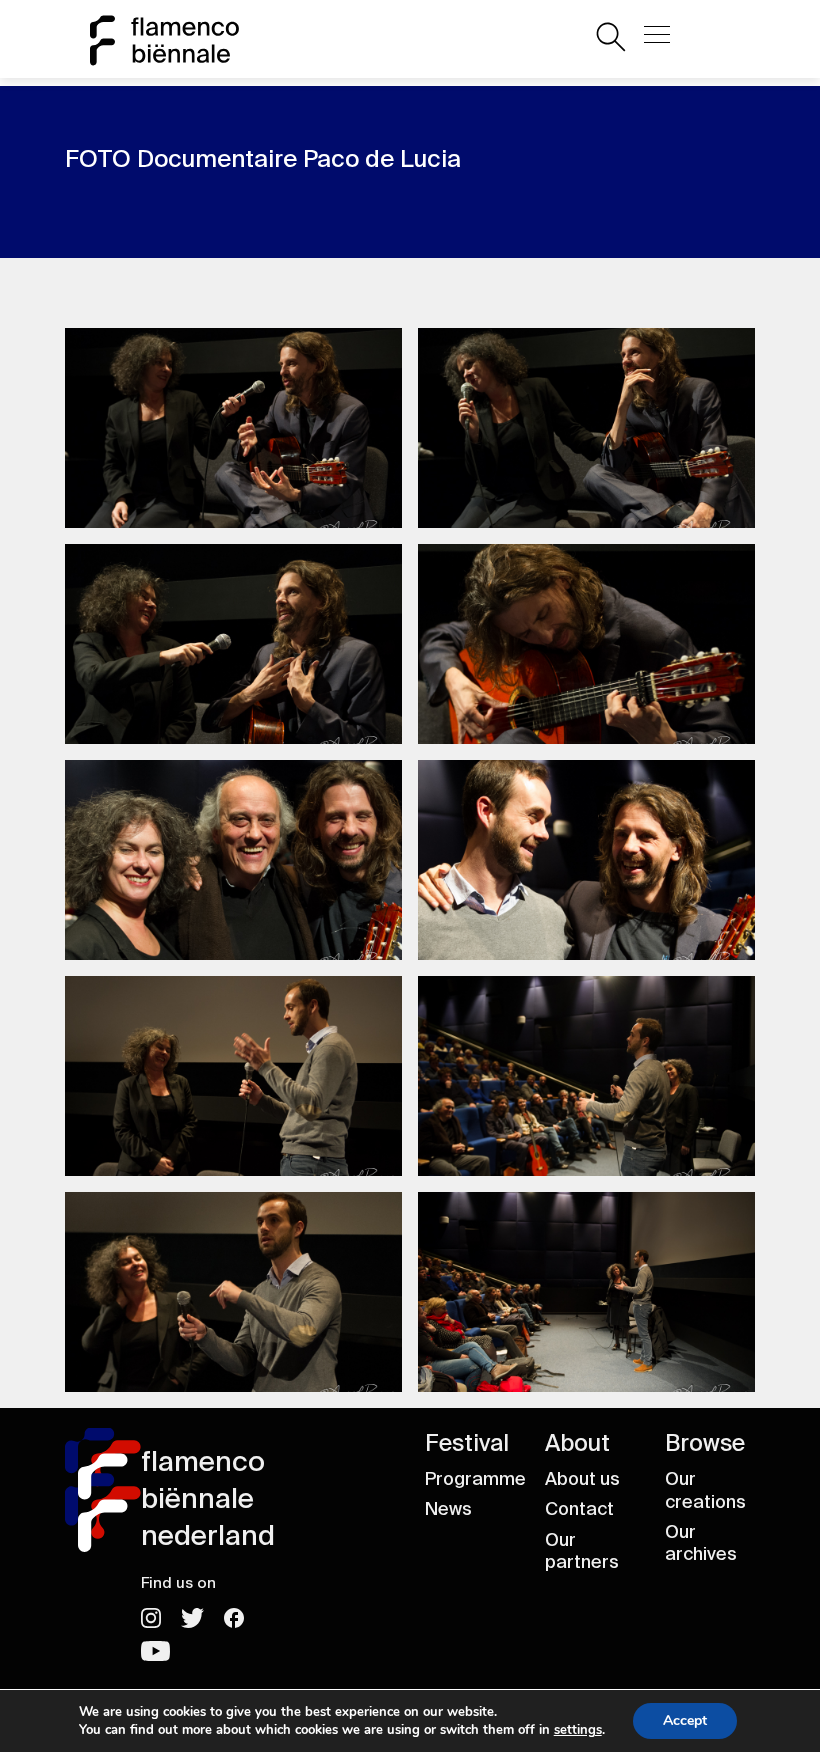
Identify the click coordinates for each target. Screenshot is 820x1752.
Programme (475, 1479)
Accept (685, 1720)
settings (578, 1730)
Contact (579, 1509)
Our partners (582, 1551)
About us (582, 1479)
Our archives (701, 1543)
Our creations (705, 1490)
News (448, 1509)
